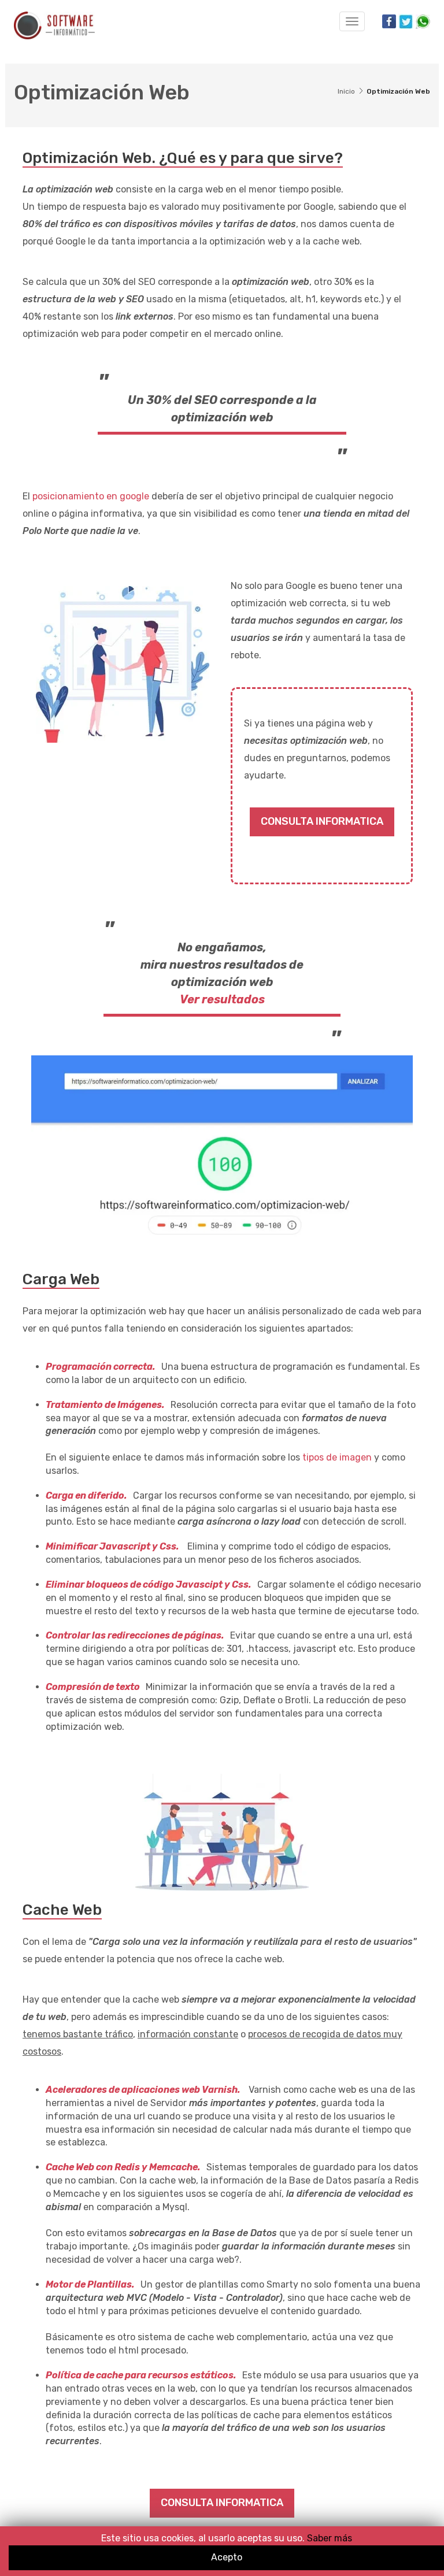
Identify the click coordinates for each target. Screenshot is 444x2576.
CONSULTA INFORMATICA (322, 821)
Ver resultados (222, 999)
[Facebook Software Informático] (389, 21)
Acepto (227, 2557)
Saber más (328, 2538)
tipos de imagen (337, 1457)
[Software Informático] (54, 25)
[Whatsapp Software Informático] (422, 21)
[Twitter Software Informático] (405, 21)
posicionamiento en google (91, 496)
